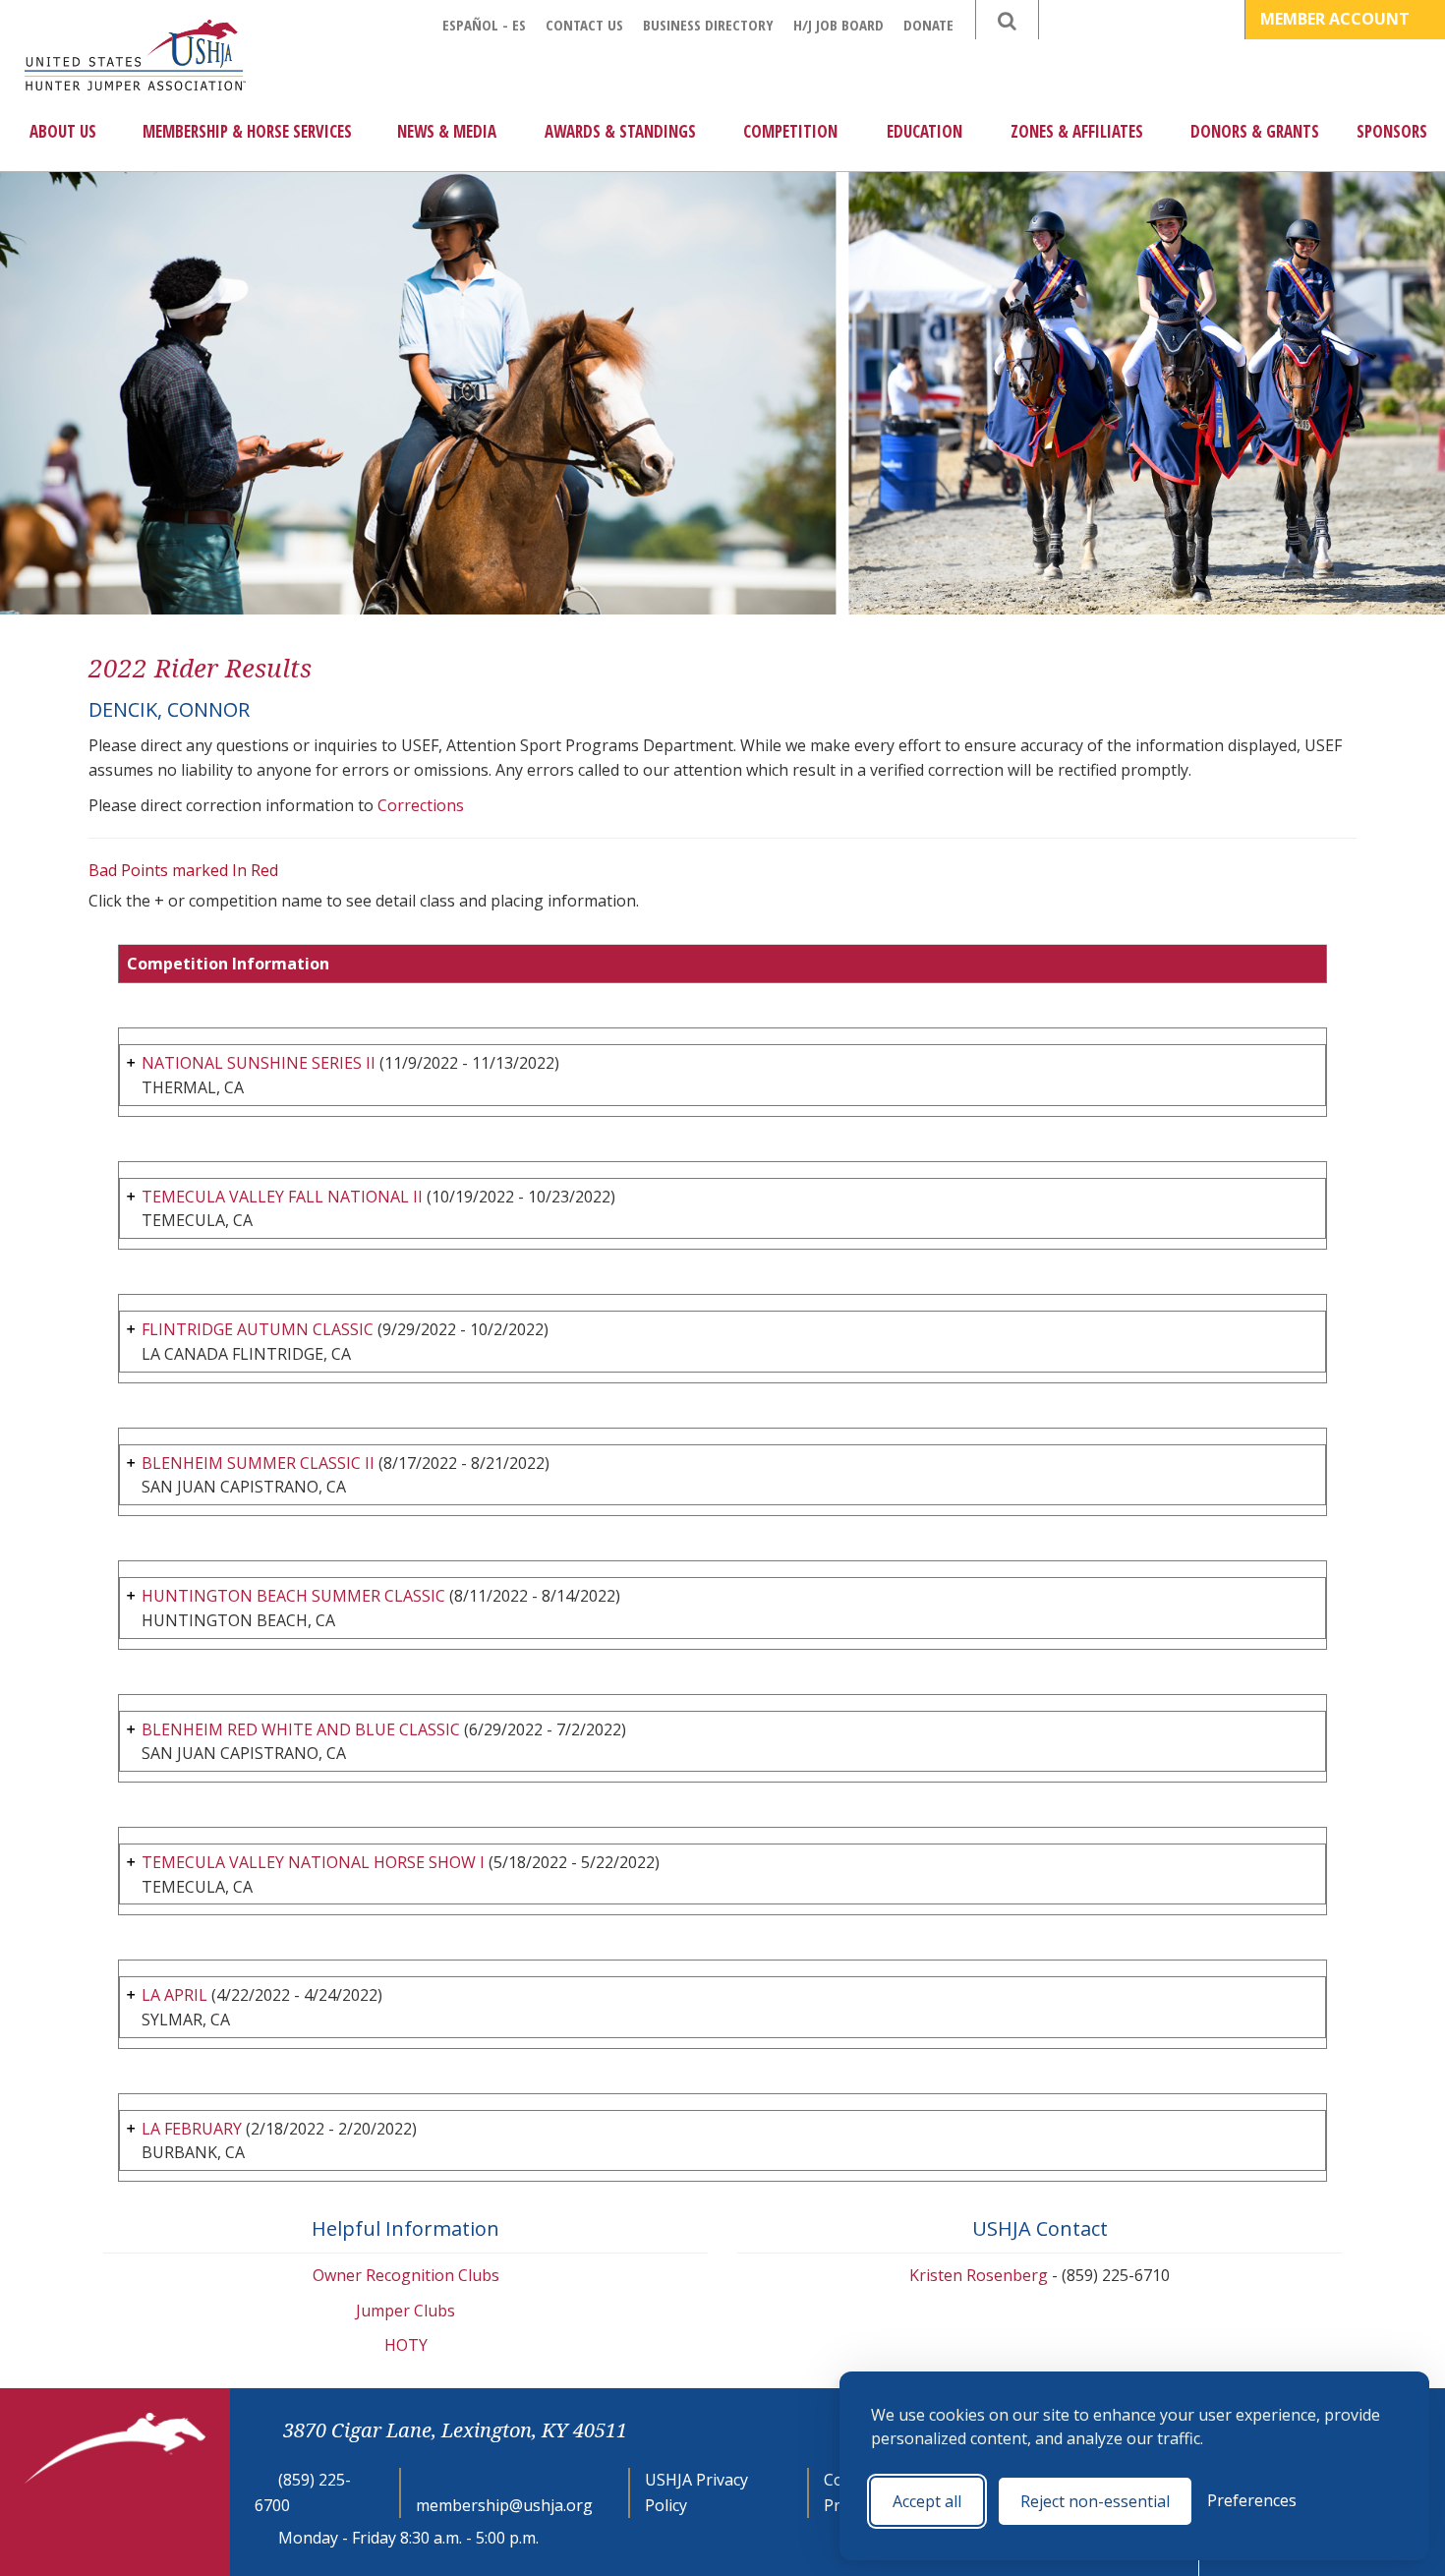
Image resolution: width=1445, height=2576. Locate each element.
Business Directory (708, 25)
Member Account (1337, 19)
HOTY (406, 2345)
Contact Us (584, 25)
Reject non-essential (1095, 2501)
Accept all (927, 2501)
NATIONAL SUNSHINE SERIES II (259, 1063)
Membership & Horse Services (247, 131)
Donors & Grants (1255, 131)
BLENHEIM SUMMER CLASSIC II (258, 1463)
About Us (63, 131)
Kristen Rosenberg (979, 2275)
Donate (928, 25)
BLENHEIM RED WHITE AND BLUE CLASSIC (301, 1729)
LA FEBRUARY (192, 2129)
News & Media (447, 131)
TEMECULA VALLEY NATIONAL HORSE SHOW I (313, 1862)
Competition (790, 131)
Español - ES (484, 25)
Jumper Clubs (405, 2311)
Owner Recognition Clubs (406, 2275)
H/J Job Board (838, 25)
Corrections (421, 805)
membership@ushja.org (504, 2505)
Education (925, 131)
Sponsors (1392, 131)
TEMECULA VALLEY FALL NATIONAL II (282, 1197)
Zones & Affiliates (1077, 131)
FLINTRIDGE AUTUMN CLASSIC (258, 1329)
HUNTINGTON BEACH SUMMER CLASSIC (293, 1596)
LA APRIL (174, 1995)
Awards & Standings (620, 131)
